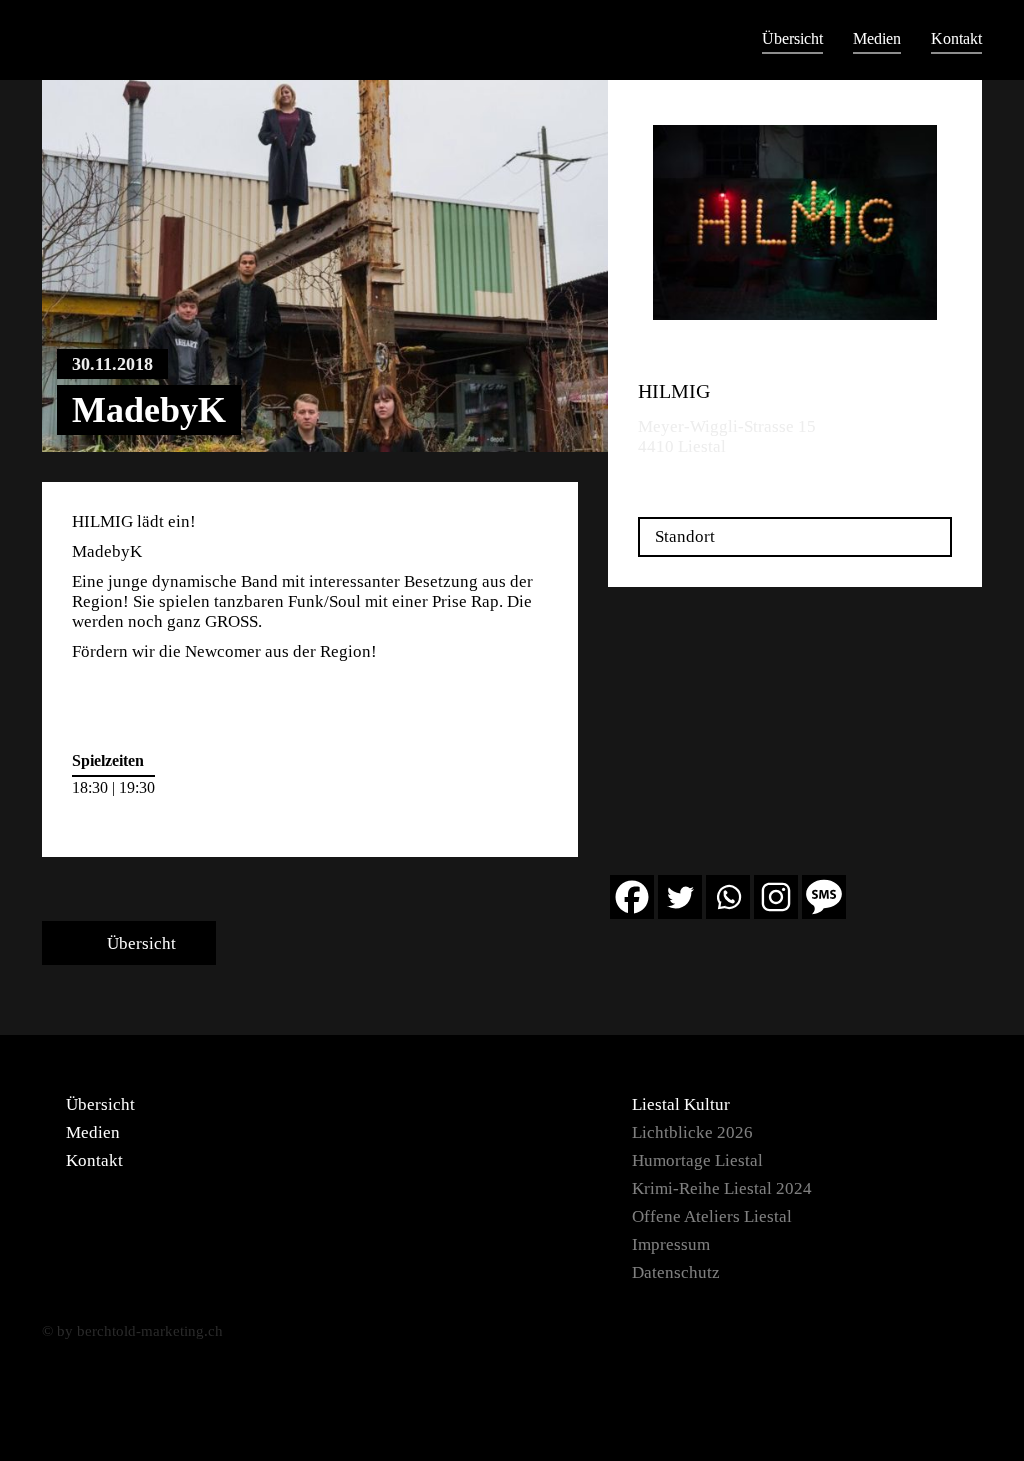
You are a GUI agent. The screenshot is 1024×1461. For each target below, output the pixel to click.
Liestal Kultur (681, 1104)
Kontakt (956, 38)
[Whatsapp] (728, 897)
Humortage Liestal (697, 1160)
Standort (685, 536)
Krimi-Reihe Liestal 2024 (722, 1188)
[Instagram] (776, 897)
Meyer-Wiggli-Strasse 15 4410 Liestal (727, 436)
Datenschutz (676, 1272)
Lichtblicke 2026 (692, 1132)
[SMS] (824, 897)
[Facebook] (632, 897)
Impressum (671, 1244)
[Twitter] (680, 897)
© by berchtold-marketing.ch (132, 1331)
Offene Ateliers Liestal (712, 1216)
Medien (877, 38)
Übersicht (792, 38)
